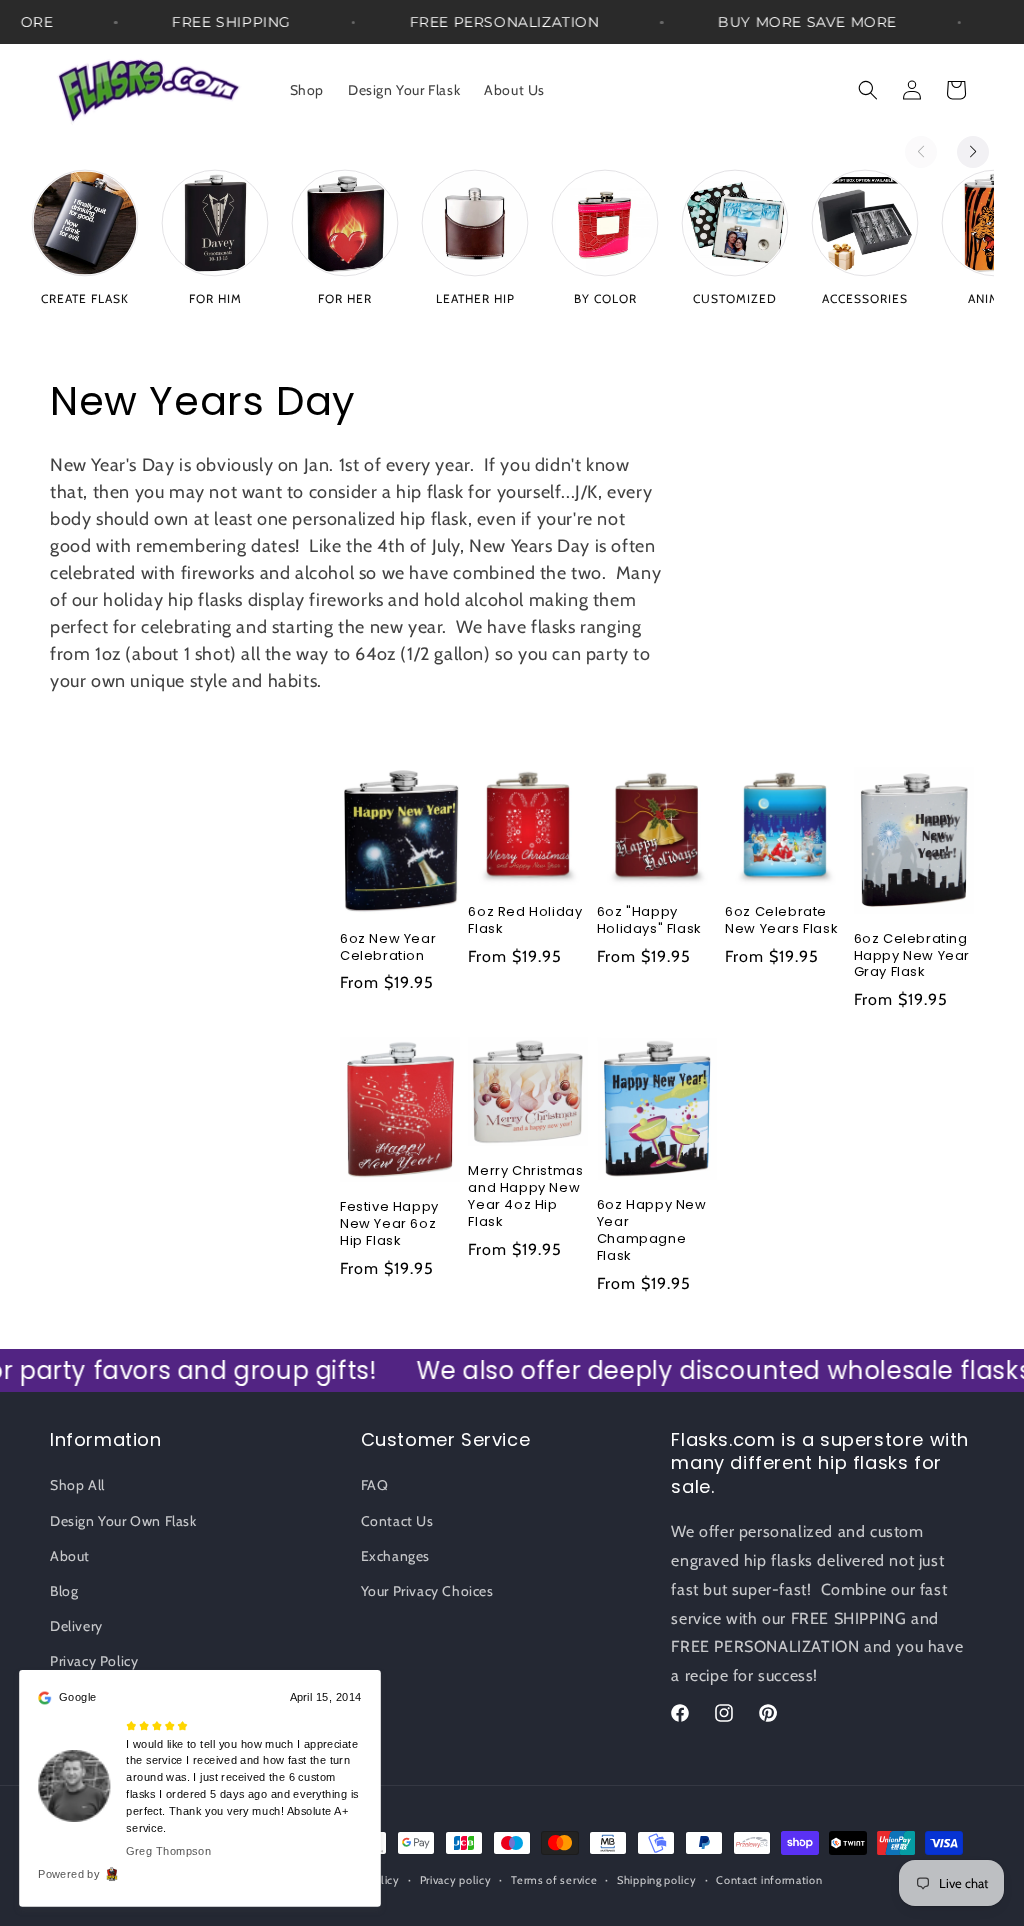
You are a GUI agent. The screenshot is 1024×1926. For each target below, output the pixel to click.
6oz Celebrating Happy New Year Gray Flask (912, 956)
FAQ (375, 1485)
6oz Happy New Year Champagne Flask (652, 1231)
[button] (868, 90)
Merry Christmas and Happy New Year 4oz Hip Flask (525, 1197)
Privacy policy (456, 1880)
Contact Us (397, 1521)
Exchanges (395, 1556)
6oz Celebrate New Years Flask (781, 921)
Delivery (76, 1626)
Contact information (769, 1880)
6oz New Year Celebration (388, 948)
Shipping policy (657, 1880)
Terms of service (554, 1880)
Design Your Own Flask (123, 1521)
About (70, 1556)
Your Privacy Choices (427, 1591)
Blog (64, 1591)
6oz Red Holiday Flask (525, 921)
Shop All (77, 1485)
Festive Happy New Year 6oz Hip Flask (389, 1224)
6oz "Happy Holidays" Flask (649, 921)
